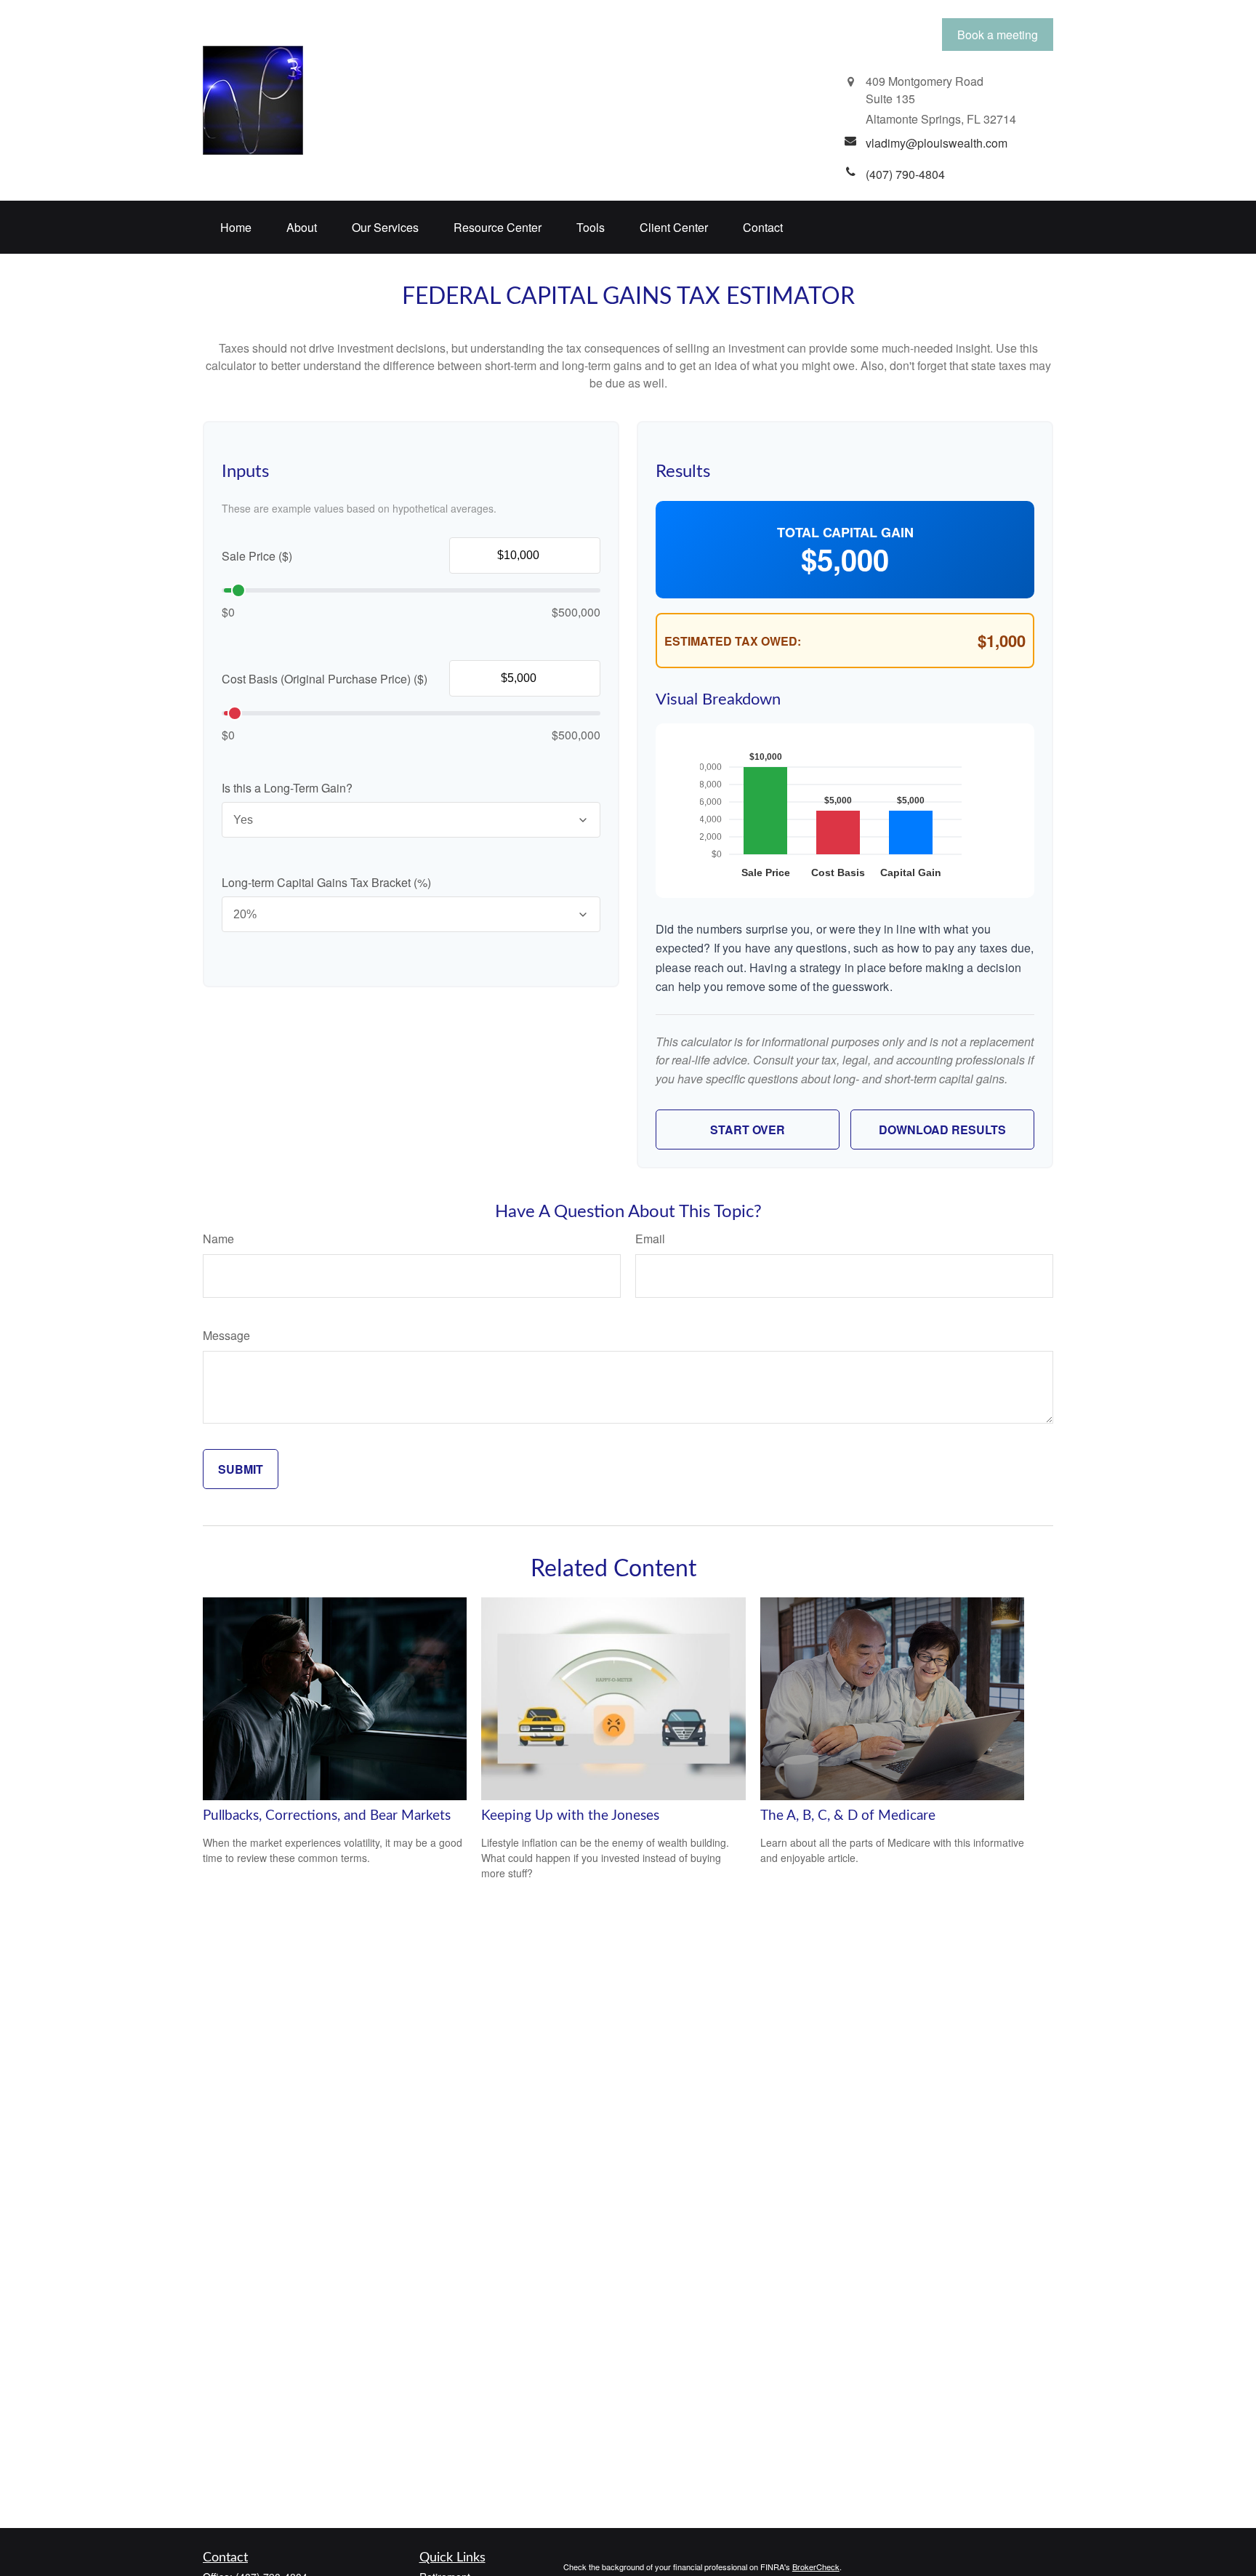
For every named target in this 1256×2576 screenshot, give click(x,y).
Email (650, 1239)
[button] (236, 227)
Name (218, 1239)
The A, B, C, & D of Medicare (848, 1816)
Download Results (942, 1129)
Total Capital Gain (845, 532)
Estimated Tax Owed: (733, 641)
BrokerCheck (816, 2567)
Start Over (748, 1129)
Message (226, 1335)
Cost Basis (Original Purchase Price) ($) (325, 679)
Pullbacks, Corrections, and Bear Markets (327, 1816)
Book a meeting (998, 35)
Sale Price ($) (257, 556)
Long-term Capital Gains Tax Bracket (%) (326, 882)
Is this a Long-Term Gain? (287, 788)
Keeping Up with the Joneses (570, 1816)
